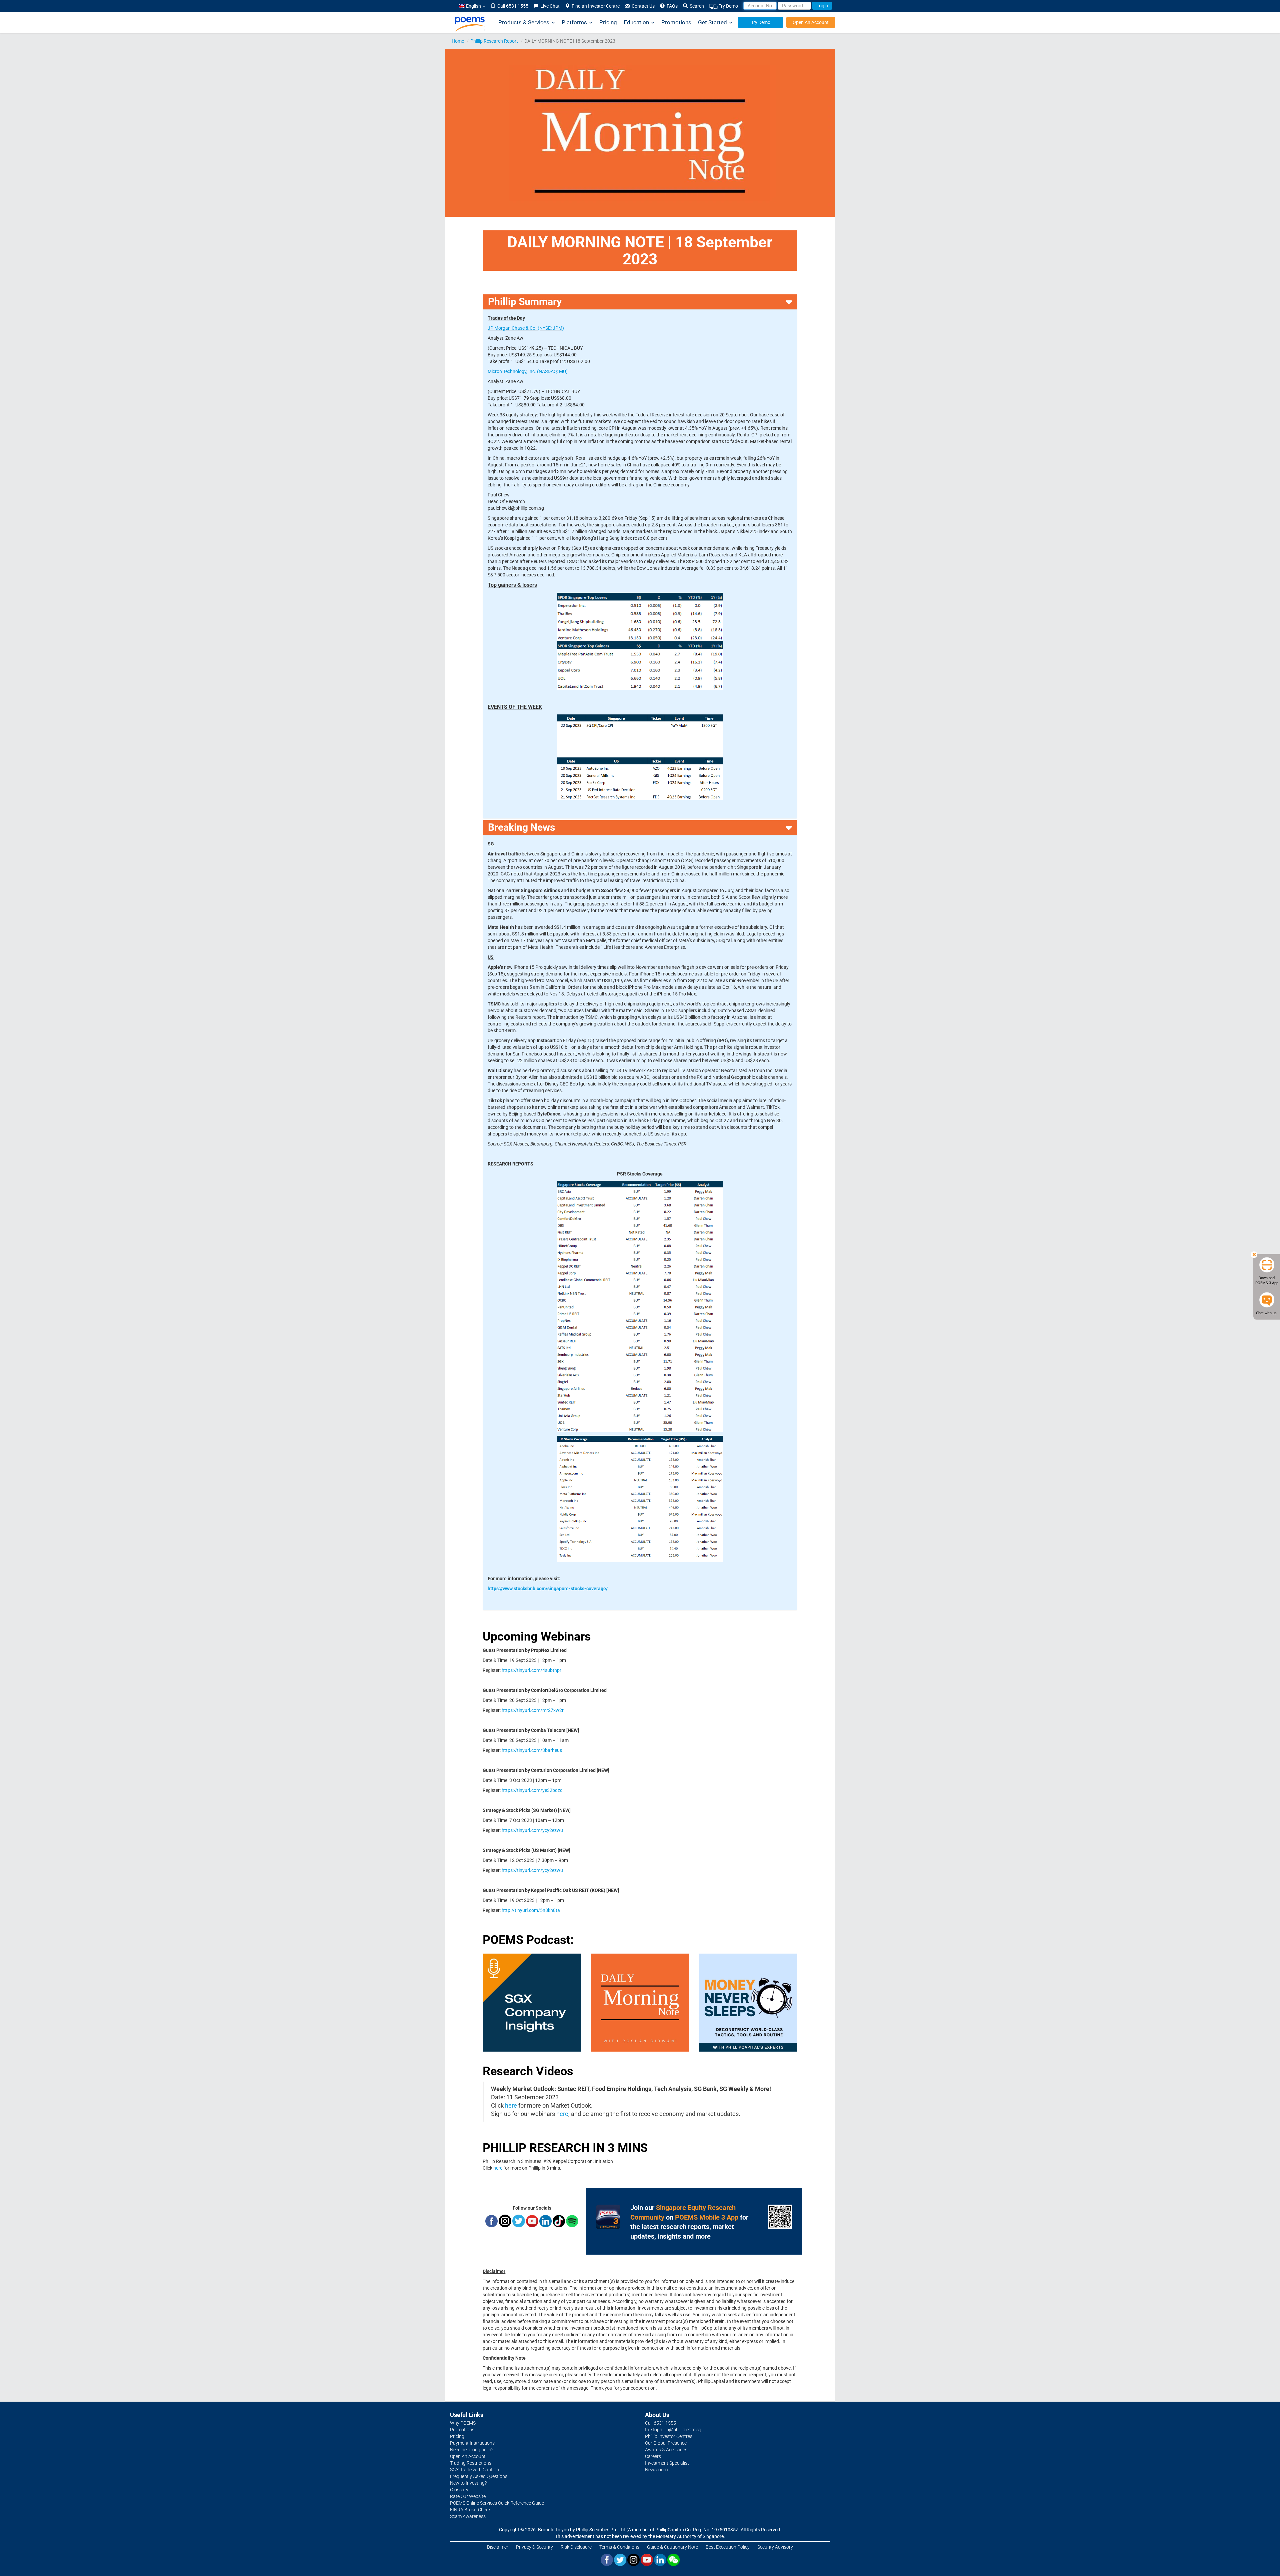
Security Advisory (775, 2547)
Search (696, 6)
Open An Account (811, 22)
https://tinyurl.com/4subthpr (531, 1670)
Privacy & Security (534, 2547)
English (473, 6)
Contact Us (642, 6)
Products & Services (524, 22)
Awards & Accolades (666, 2450)
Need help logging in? (472, 2450)
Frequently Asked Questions (479, 2476)
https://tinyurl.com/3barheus (532, 1750)
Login (822, 6)
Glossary (459, 2490)
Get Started (712, 22)
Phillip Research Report (494, 41)
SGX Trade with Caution (474, 2470)
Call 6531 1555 (512, 6)
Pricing (608, 22)
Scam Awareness (468, 2516)
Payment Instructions (472, 2443)
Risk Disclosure (576, 2547)
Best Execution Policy (728, 2547)
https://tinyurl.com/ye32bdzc (532, 1790)
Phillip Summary (525, 302)
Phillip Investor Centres (669, 2436)
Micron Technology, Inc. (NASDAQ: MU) (528, 371)
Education (636, 22)
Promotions (676, 22)
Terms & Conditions (619, 2547)
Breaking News (521, 827)
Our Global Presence (666, 2443)
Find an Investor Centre (595, 6)
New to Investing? (468, 2483)
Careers (653, 2456)
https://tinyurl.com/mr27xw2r (533, 1710)
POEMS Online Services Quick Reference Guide (497, 2503)
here (511, 2106)
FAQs (671, 6)
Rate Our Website (468, 2496)
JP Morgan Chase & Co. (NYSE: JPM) (526, 328)
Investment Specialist (667, 2463)
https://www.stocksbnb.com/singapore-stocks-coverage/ (548, 1589)
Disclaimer (498, 2547)
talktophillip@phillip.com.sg (673, 2430)
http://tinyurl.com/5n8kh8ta (531, 1910)
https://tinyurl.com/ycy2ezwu (532, 1830)
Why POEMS (463, 2423)
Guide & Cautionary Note (672, 2547)
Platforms (574, 22)
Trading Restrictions (471, 2463)
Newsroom (656, 2470)
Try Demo (728, 6)
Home (458, 41)
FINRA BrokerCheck (470, 2510)
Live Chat (549, 6)
